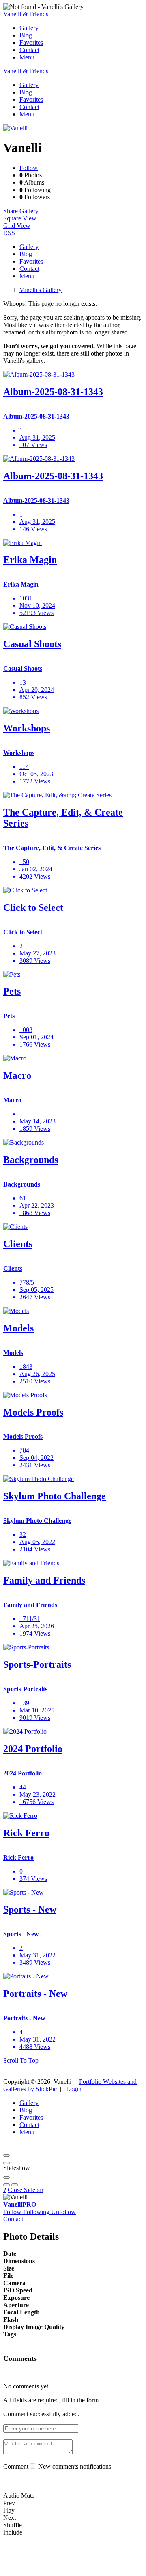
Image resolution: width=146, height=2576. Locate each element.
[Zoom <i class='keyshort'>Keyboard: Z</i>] (6, 2177)
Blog (26, 35)
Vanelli (20, 2204)
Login (74, 2089)
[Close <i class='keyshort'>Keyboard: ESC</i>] (6, 2155)
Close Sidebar (26, 2190)
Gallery (29, 28)
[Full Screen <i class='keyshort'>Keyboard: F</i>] (6, 2163)
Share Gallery (21, 211)
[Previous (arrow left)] (6, 2185)
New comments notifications (74, 2466)
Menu (27, 57)
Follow (29, 168)
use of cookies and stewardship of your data (59, 2569)
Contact (29, 50)
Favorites (31, 43)
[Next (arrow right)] (15, 2185)
